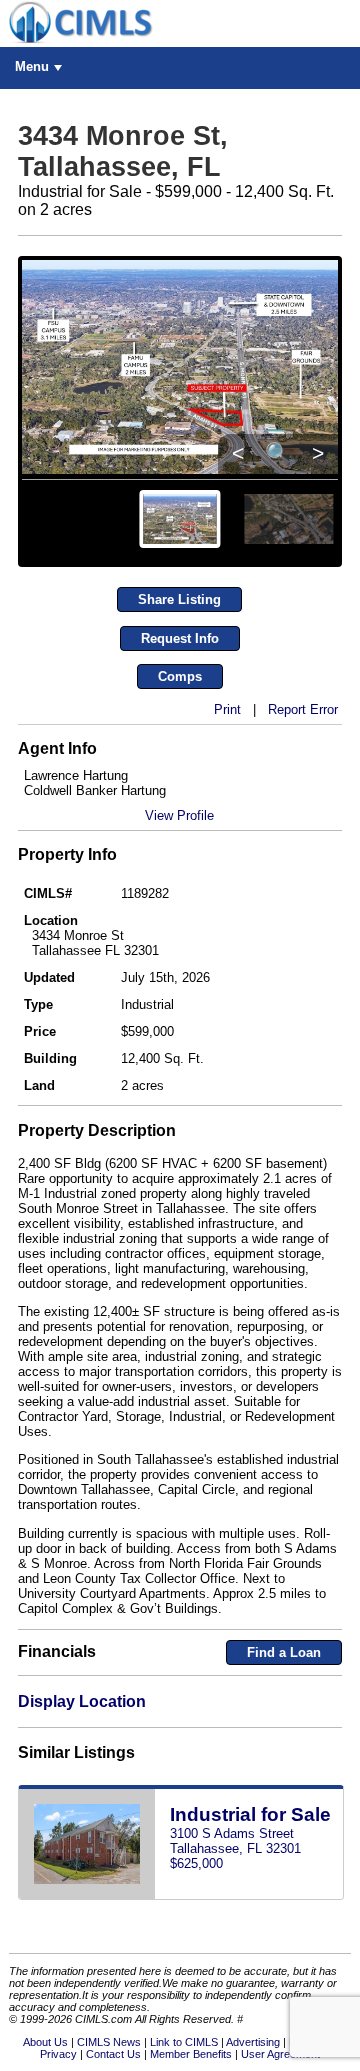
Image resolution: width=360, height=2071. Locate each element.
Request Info (180, 638)
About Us (45, 2042)
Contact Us (113, 2054)
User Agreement (280, 2054)
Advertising (253, 2042)
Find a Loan (284, 1652)
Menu (32, 66)
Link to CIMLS (184, 2042)
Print (227, 709)
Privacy (58, 2054)
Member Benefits (191, 2054)
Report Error (303, 709)
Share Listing (179, 599)
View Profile (179, 815)
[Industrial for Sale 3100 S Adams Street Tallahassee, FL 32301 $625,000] (181, 1895)
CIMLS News (109, 2042)
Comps (180, 676)
